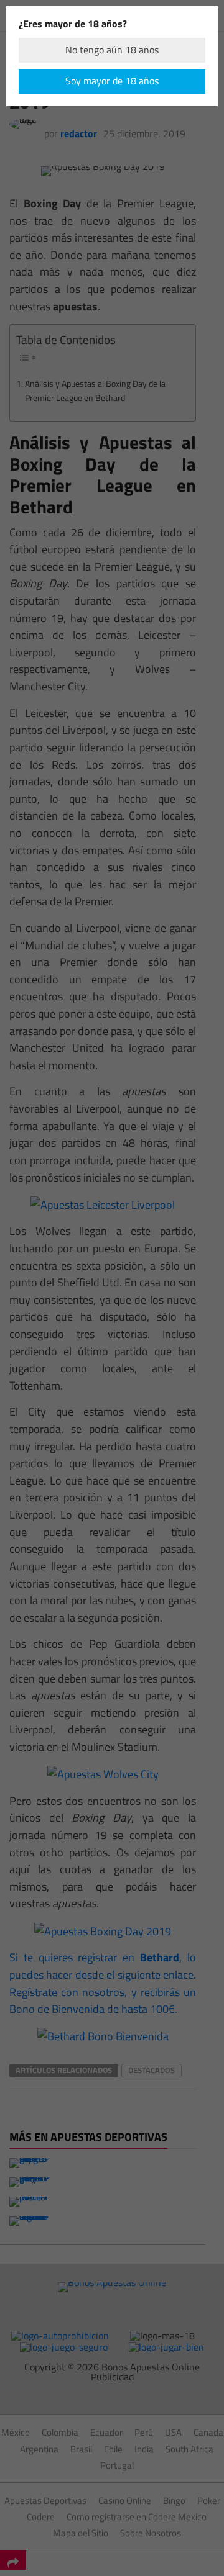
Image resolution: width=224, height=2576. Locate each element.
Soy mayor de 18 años (112, 81)
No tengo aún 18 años (112, 50)
